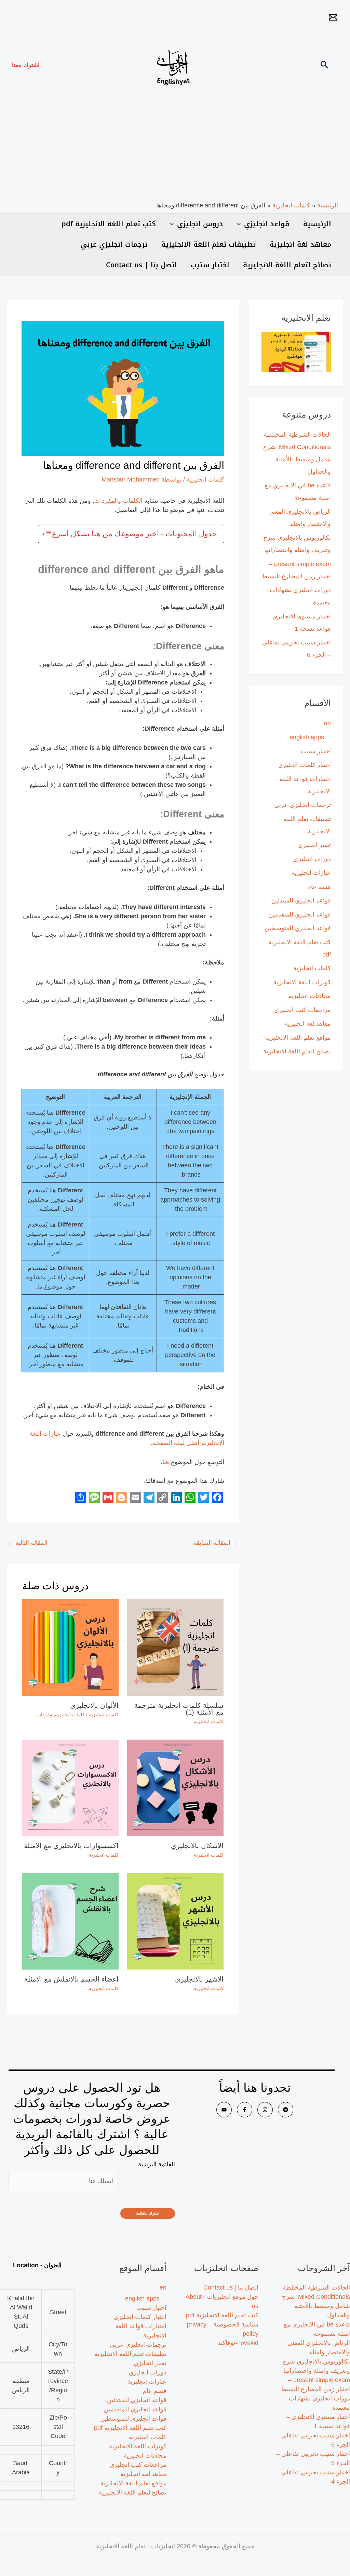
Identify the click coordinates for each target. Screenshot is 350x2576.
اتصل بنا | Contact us (142, 265)
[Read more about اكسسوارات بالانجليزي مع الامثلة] (70, 1787)
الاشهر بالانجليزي (199, 1979)
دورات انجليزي (312, 859)
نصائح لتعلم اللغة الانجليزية (287, 265)
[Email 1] (333, 17)
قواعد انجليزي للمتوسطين (298, 928)
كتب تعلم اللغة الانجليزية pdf (109, 224)
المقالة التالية (28, 1543)
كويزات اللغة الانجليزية (302, 982)
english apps (307, 737)
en (327, 723)
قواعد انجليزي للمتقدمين (300, 914)
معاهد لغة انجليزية (300, 244)
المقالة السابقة (216, 1543)
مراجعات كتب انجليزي (302, 1010)
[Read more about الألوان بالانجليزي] (70, 1647)
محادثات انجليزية (309, 996)
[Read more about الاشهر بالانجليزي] (175, 1921)
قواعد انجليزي (267, 224)
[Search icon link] (324, 66)
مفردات (44, 1715)
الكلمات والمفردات (118, 501)
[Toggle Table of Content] (47, 534)
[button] (26, 65)
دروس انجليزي (200, 224)
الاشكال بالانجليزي (197, 1846)
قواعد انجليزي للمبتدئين (301, 900)
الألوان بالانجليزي (94, 1705)
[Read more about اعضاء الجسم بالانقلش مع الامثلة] (70, 1921)
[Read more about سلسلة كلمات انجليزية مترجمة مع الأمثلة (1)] (175, 1647)
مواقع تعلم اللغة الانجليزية (298, 1038)
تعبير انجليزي (314, 845)
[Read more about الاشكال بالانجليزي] (175, 1787)
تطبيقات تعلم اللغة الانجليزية (209, 244)
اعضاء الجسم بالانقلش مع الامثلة (71, 1979)
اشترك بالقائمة (148, 2213)
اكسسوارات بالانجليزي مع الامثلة (71, 1846)
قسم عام (319, 887)
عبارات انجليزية (311, 873)
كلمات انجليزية (312, 968)
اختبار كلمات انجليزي (305, 765)
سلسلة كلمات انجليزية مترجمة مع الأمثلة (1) (179, 1709)
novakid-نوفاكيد (238, 2343)
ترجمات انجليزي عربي (114, 244)
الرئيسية (317, 224)
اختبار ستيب (210, 265)
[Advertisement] (175, 150)
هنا (166, 1462)
